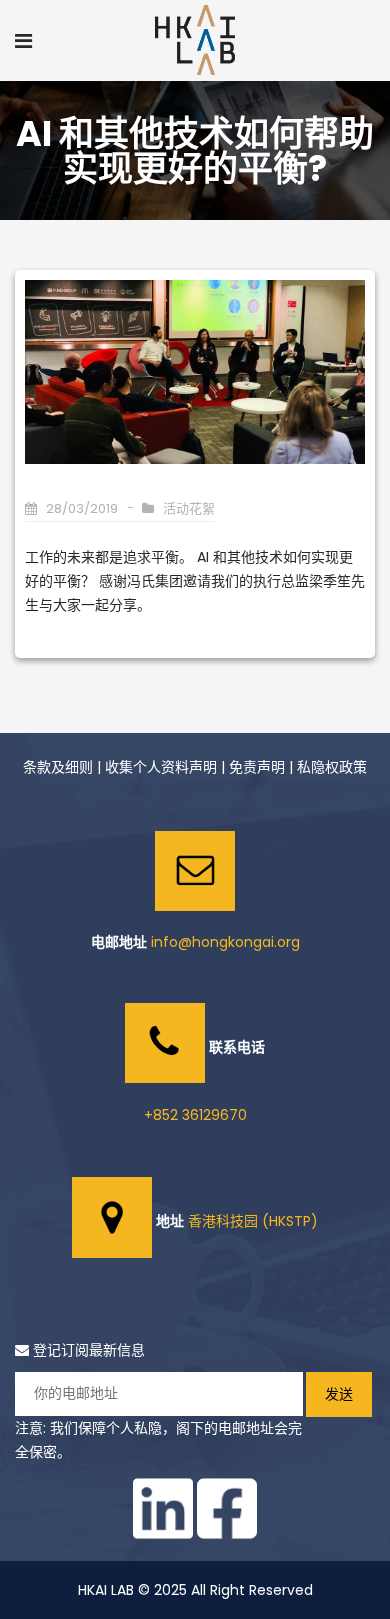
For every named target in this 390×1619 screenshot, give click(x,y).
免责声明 (257, 767)
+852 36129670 (195, 1115)
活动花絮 (189, 508)
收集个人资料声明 (161, 767)
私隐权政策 (332, 767)
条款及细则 (58, 767)
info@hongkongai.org (225, 942)
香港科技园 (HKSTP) (253, 1221)
